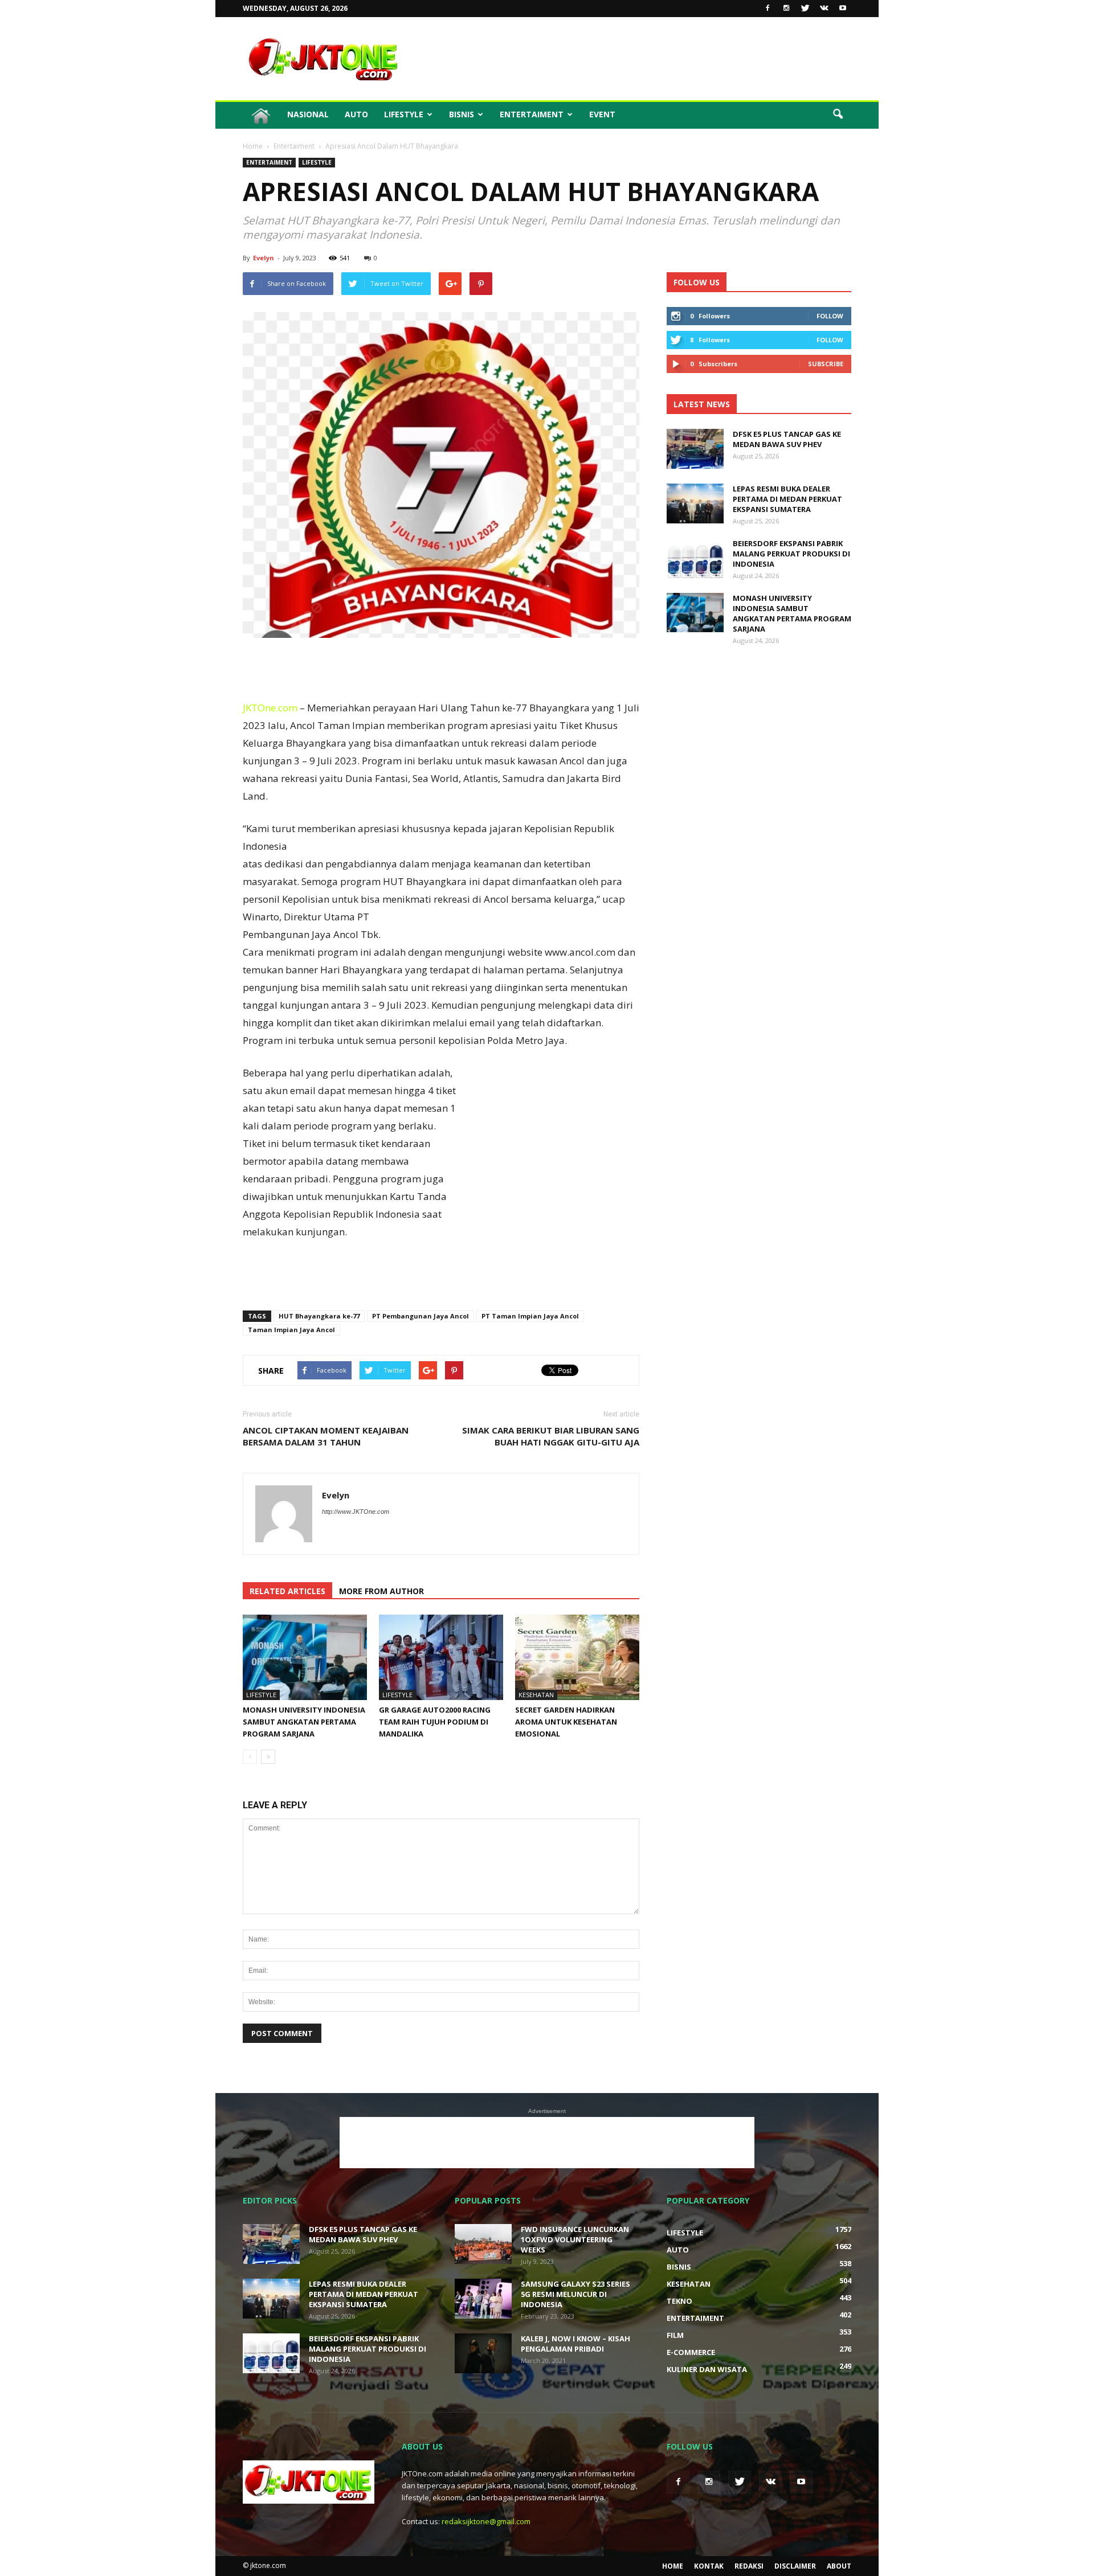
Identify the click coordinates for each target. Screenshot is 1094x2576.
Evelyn (264, 258)
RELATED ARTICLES (287, 1591)
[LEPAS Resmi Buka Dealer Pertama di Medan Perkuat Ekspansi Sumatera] (695, 503)
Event (602, 114)
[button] (838, 114)
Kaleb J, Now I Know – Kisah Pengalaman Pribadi (575, 2344)
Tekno (679, 2301)
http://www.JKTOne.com (356, 1512)
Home (673, 2566)
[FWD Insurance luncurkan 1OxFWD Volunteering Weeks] (483, 2244)
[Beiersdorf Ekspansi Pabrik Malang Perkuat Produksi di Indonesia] (695, 558)
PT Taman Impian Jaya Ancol (530, 1316)
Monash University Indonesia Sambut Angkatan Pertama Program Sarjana (304, 1722)
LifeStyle (404, 114)
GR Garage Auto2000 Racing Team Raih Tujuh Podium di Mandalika (435, 1722)
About (839, 2566)
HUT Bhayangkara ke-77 (319, 1316)
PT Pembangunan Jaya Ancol (421, 1316)
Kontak (709, 2566)
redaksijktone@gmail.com (486, 2521)
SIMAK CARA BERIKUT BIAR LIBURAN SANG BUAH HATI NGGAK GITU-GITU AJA (551, 1436)
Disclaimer (795, 2566)
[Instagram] (786, 9)
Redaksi (749, 2566)
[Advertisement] (644, 59)
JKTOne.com (270, 708)
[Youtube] (843, 9)
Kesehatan (536, 1695)
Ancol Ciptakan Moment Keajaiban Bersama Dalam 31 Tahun (326, 1436)
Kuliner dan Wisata (707, 2369)
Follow (830, 316)
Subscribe (826, 364)
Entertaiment (532, 114)
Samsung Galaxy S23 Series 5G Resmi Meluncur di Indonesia (575, 2294)
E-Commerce (691, 2352)
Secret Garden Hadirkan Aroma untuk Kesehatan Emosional (566, 1722)
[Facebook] (768, 9)
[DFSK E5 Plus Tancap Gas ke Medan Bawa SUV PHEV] (695, 449)
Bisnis (462, 114)
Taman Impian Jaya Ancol (291, 1330)
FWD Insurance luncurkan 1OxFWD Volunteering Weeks (575, 2239)
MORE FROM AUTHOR (381, 1591)
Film (675, 2335)
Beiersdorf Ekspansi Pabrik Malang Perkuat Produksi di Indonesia (791, 554)
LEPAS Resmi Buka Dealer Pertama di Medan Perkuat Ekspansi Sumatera (787, 499)
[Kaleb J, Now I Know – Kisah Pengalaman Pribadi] (483, 2353)
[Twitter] (805, 9)
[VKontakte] (824, 9)
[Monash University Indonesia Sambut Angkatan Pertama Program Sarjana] (305, 1657)
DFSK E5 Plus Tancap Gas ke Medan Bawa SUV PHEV (787, 439)
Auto (356, 114)
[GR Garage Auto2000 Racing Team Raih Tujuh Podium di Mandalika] (441, 1657)
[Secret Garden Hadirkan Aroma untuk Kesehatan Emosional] (577, 1657)
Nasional (308, 114)
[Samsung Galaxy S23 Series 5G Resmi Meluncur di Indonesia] (483, 2299)
